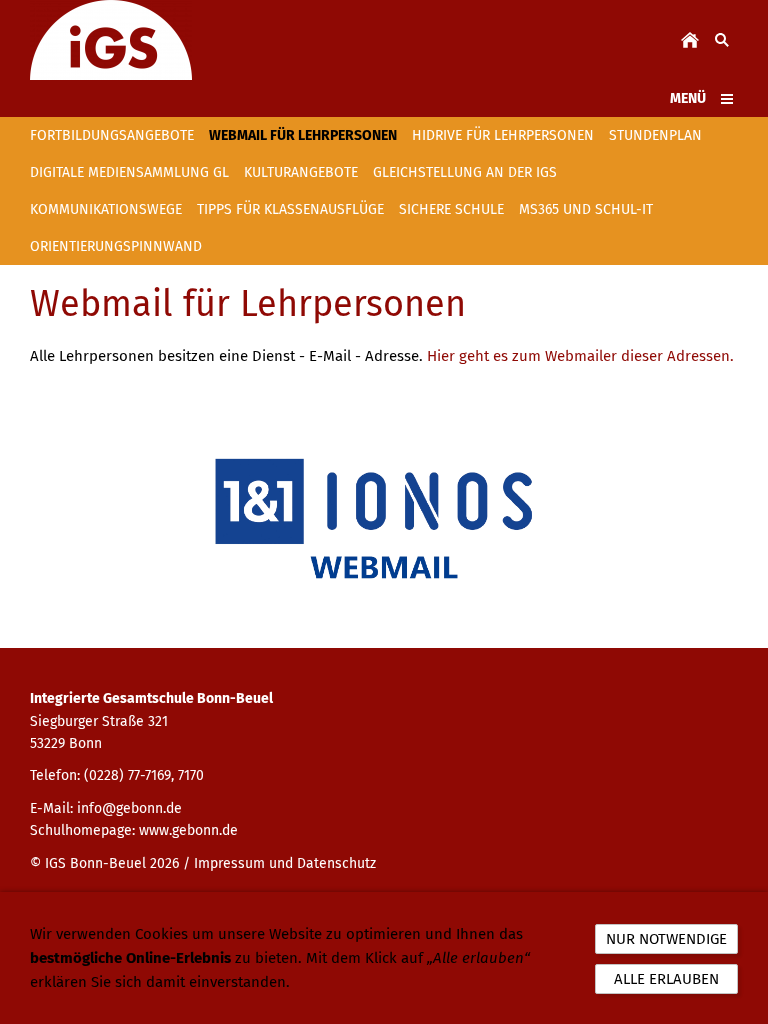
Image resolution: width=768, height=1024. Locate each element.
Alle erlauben (666, 979)
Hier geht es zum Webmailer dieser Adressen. (580, 356)
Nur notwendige (666, 939)
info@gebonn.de (129, 808)
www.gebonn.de (188, 830)
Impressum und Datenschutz (285, 863)
